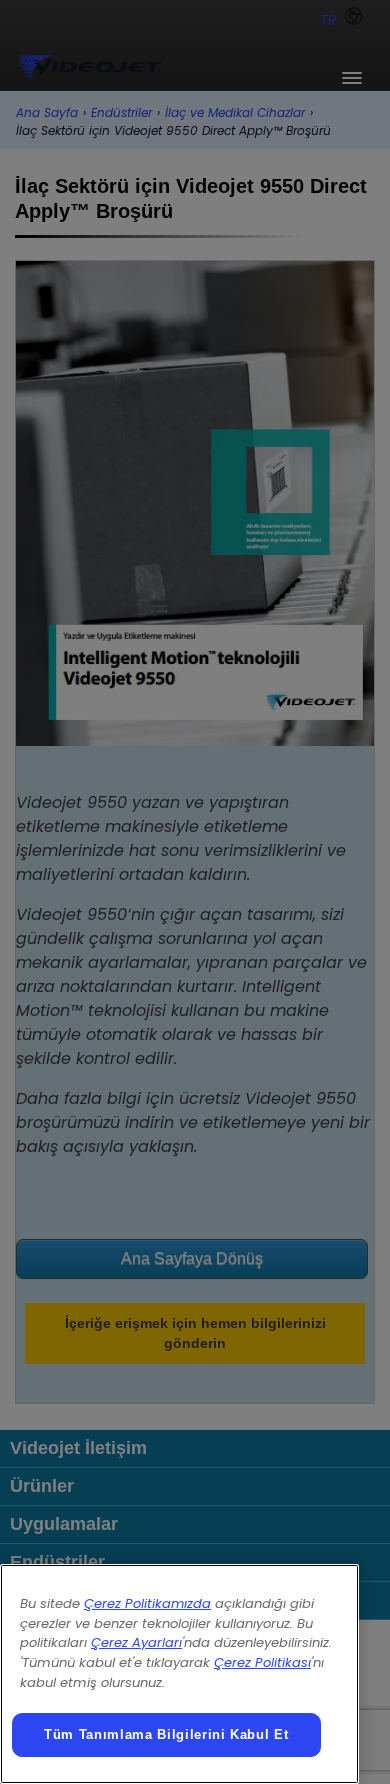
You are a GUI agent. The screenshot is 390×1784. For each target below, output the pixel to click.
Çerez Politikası (262, 1662)
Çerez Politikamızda (147, 1603)
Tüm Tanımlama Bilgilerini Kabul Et (166, 1734)
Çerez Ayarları (136, 1642)
